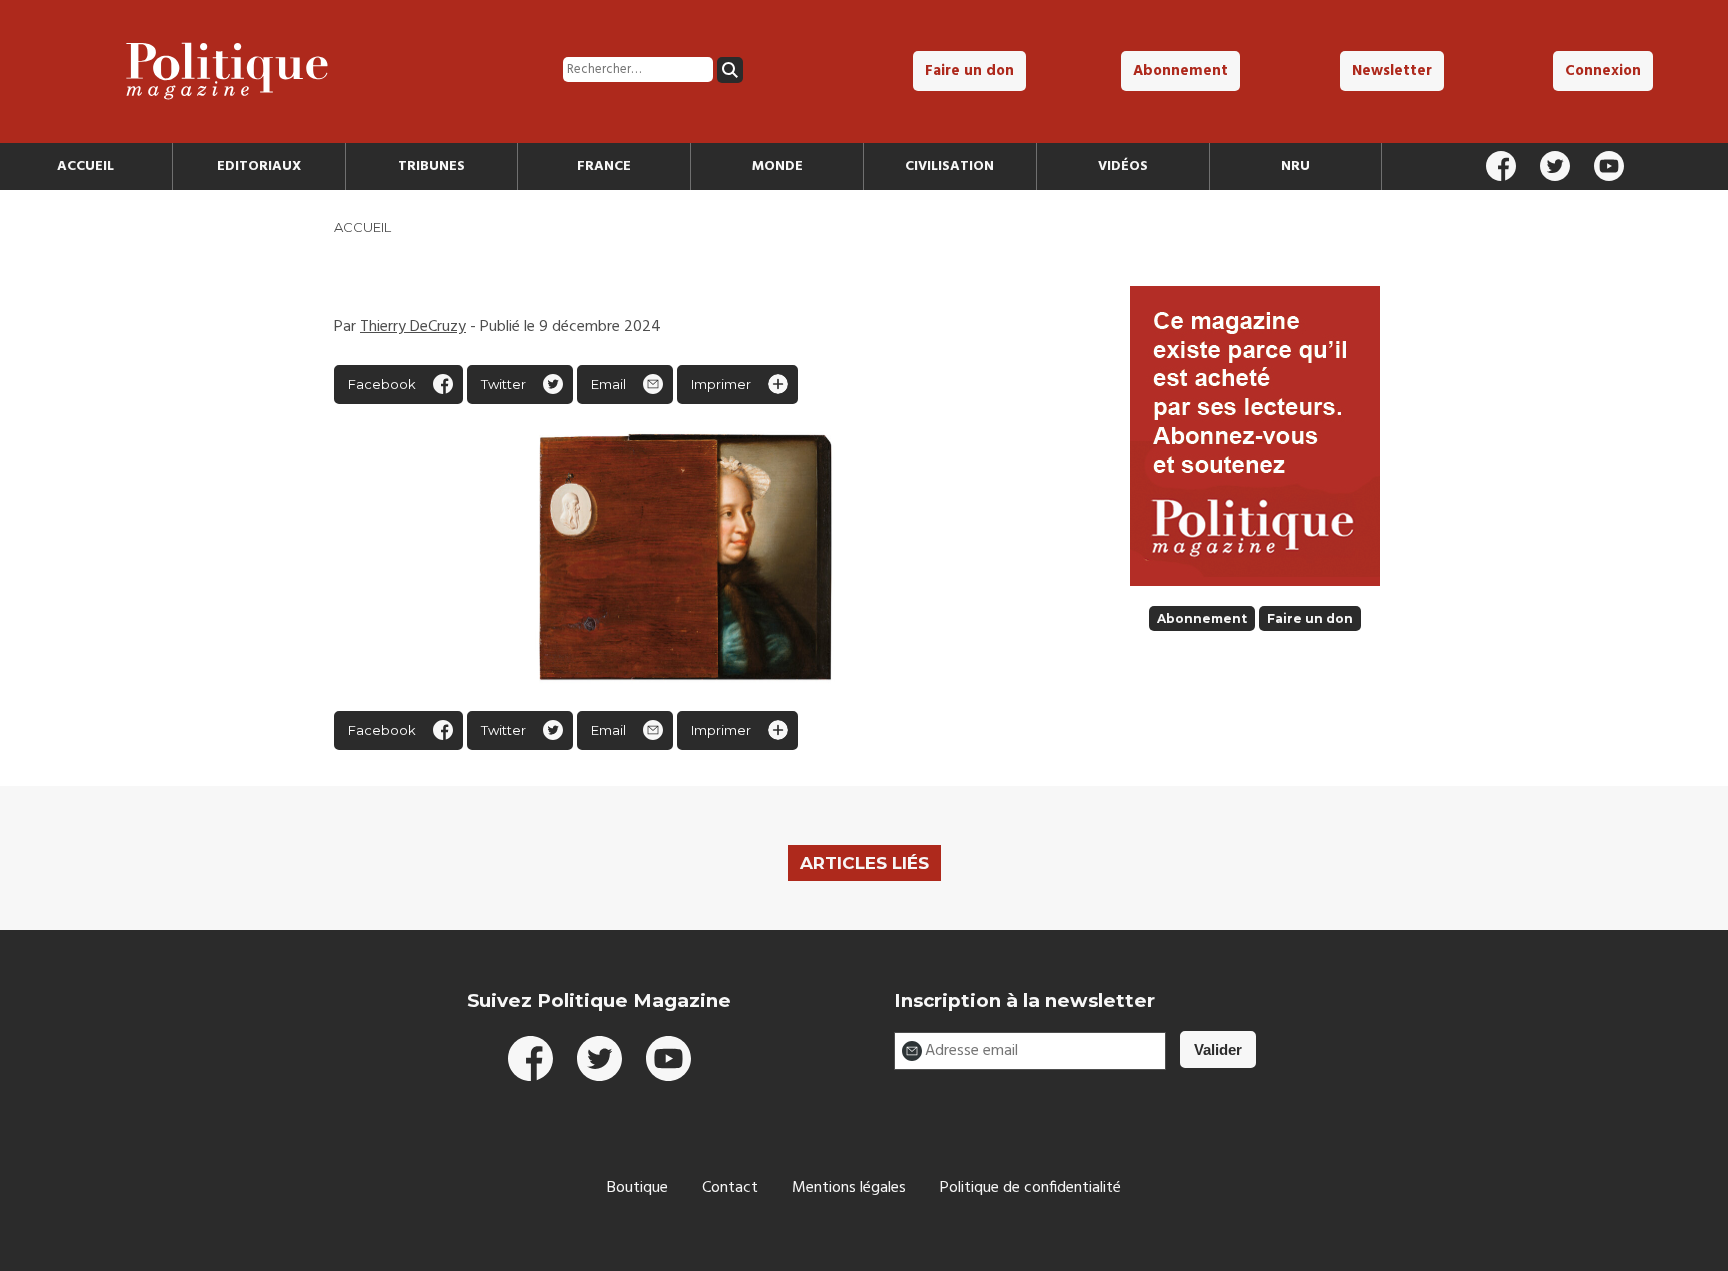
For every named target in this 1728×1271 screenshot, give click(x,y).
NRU (1295, 166)
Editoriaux (259, 166)
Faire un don (969, 71)
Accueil (85, 166)
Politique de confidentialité (1030, 1188)
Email (608, 384)
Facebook (382, 384)
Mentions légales (849, 1188)
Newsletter (1392, 71)
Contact (730, 1188)
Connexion (1603, 71)
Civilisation (949, 166)
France (604, 166)
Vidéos (1123, 166)
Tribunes (431, 166)
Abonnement (1180, 71)
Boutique (637, 1188)
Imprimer (721, 384)
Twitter (503, 384)
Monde (777, 166)
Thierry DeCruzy (413, 327)
